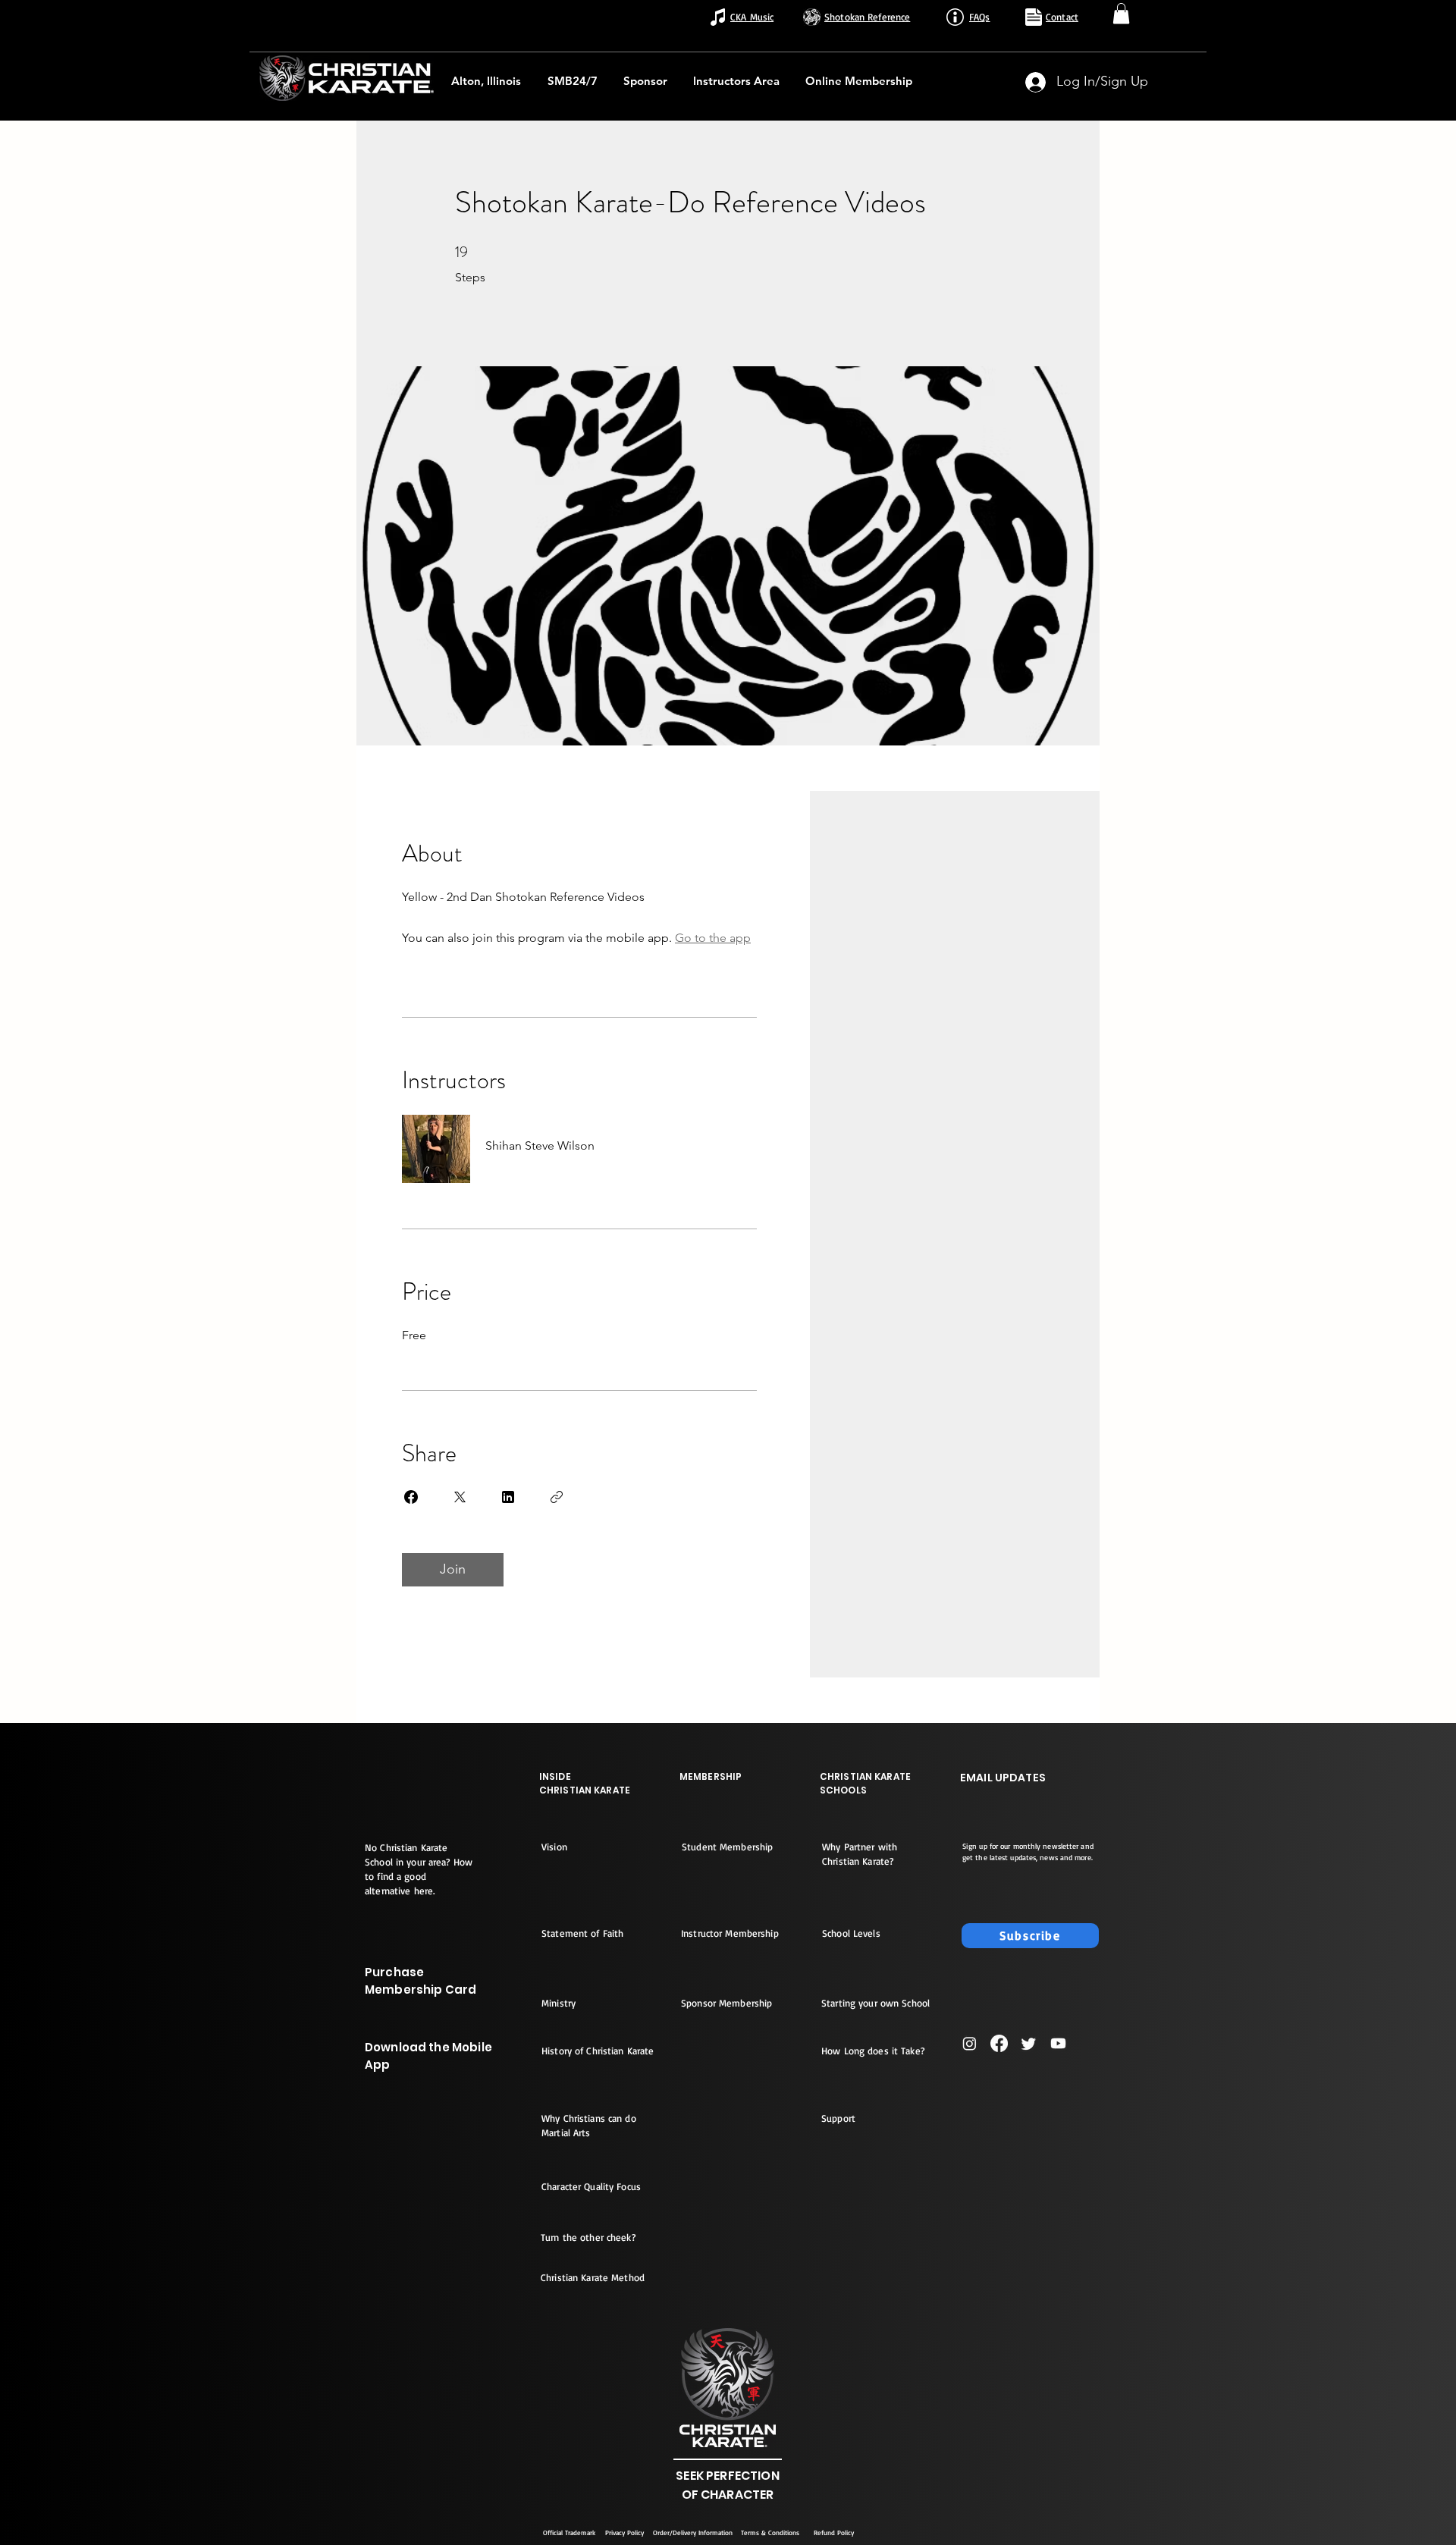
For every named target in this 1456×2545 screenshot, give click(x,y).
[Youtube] (1058, 2043)
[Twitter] (1029, 2043)
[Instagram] (970, 2043)
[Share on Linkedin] (508, 1497)
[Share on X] (460, 1497)
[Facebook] (999, 2043)
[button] (1121, 13)
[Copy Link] (557, 1497)
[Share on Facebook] (411, 1497)
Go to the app (713, 938)
